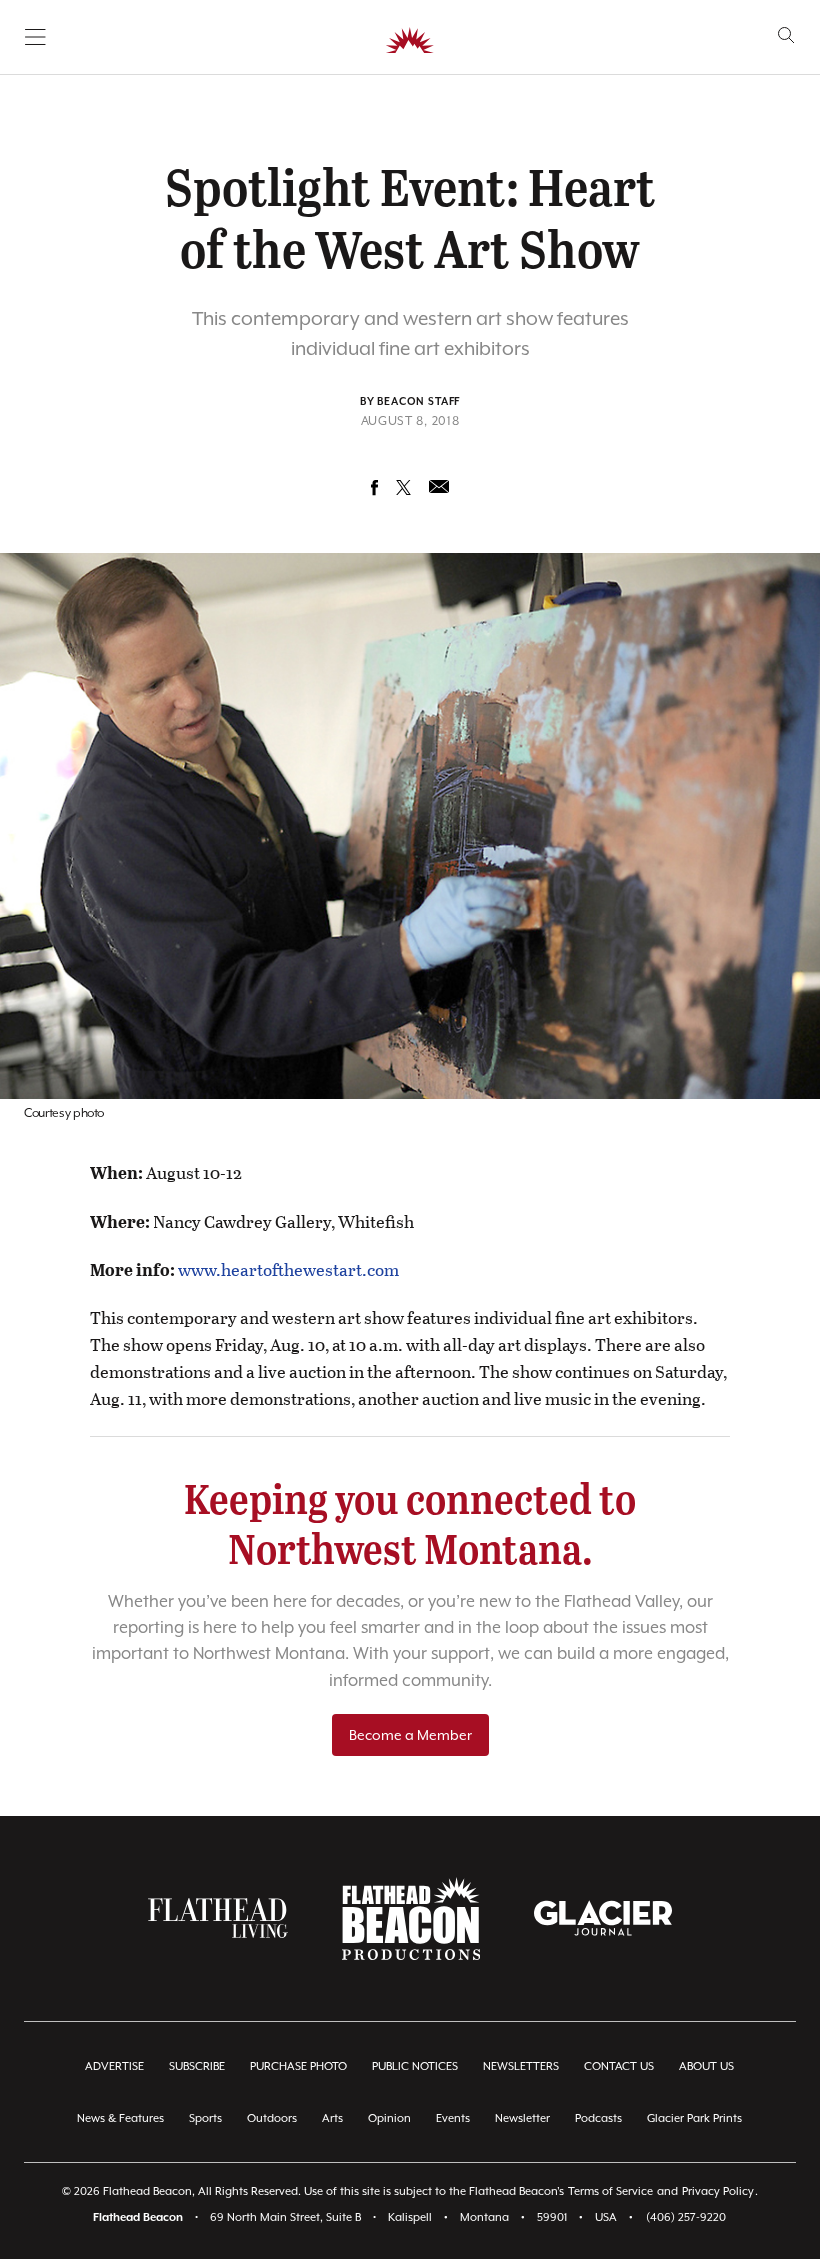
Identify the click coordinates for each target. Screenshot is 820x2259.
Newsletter (522, 2118)
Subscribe (197, 2066)
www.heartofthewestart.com (288, 1269)
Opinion (389, 2118)
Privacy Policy (718, 2191)
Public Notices (415, 2066)
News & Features (120, 2118)
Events (453, 2118)
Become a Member (410, 1735)
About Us (706, 2066)
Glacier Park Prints (694, 2118)
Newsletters (521, 2066)
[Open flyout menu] (35, 37)
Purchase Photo (298, 2066)
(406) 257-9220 (686, 2217)
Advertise (114, 2066)
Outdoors (272, 2118)
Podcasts (598, 2118)
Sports (205, 2118)
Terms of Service (610, 2191)
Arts (332, 2118)
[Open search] (786, 35)
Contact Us (619, 2066)
